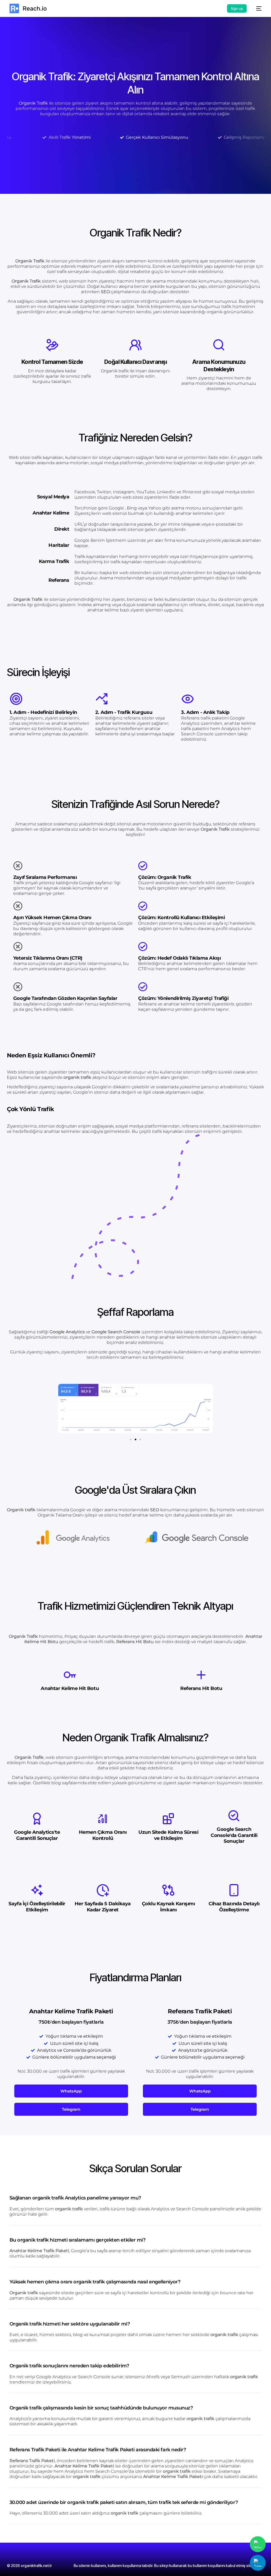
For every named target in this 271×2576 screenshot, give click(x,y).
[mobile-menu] (257, 8)
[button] (64, 1410)
